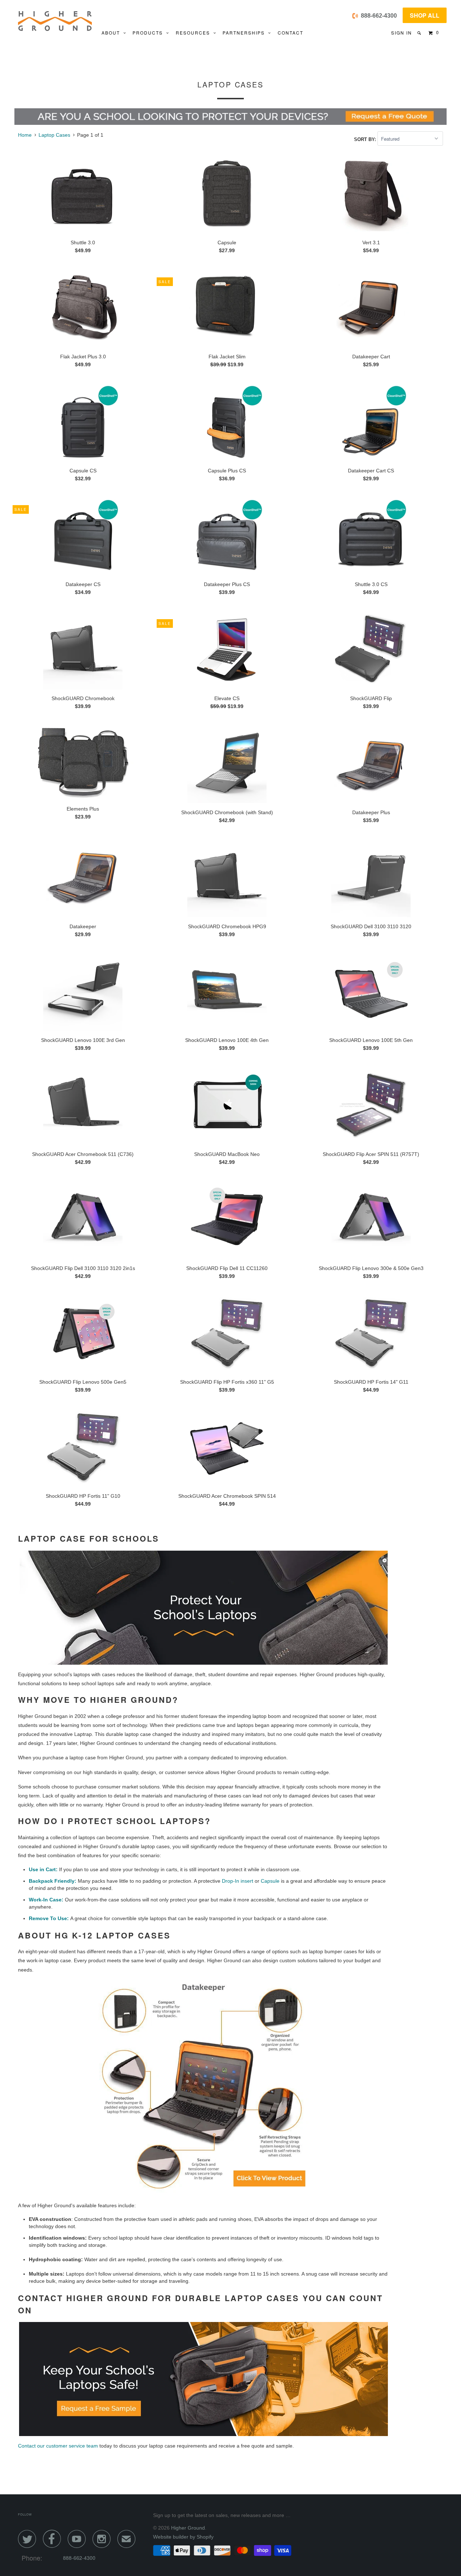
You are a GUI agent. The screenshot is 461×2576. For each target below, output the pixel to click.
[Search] (420, 33)
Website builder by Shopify (183, 2537)
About (113, 33)
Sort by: (366, 139)
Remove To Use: (49, 1918)
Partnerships (245, 33)
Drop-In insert (238, 1881)
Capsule (270, 1881)
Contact (290, 33)
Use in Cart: (43, 1869)
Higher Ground (188, 2528)
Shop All (425, 15)
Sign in (402, 33)
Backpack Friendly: (53, 1881)
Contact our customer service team (58, 2446)
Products (149, 33)
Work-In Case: (46, 1900)
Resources (195, 33)
